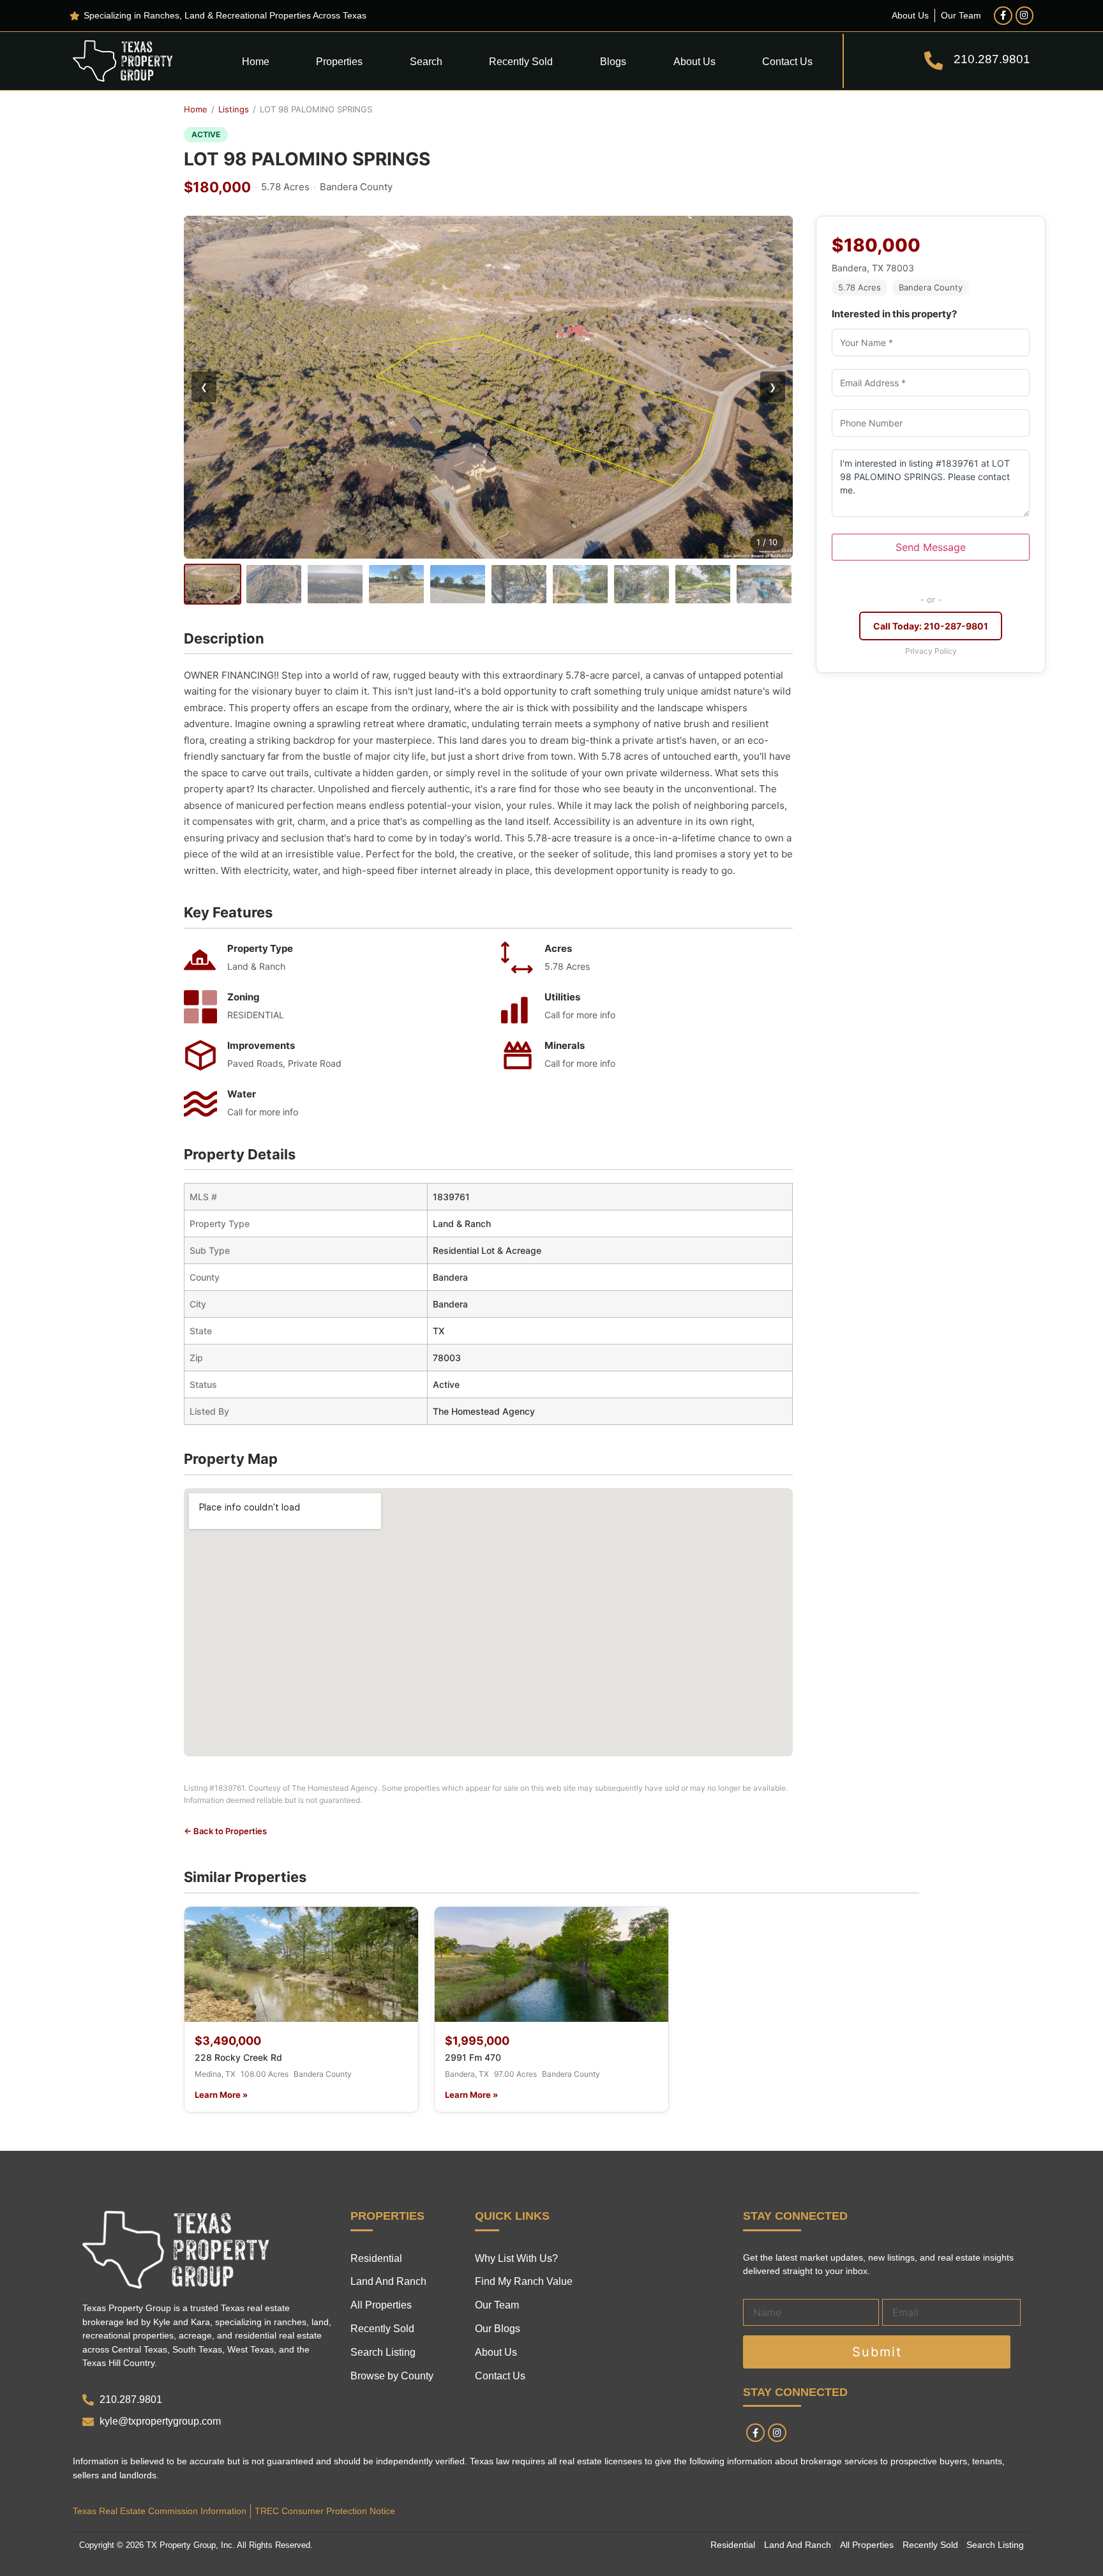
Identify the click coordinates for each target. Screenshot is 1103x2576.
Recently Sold (521, 61)
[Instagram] (1025, 16)
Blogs (613, 61)
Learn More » (221, 2095)
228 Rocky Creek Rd (238, 2057)
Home (256, 61)
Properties (339, 61)
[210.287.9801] (934, 61)
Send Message (931, 547)
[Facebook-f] (1003, 16)
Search (426, 61)
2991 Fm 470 (473, 2057)
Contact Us (787, 61)
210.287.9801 (992, 59)
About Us (694, 61)
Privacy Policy (931, 651)
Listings (234, 109)
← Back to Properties (225, 1831)
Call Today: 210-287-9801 (931, 626)
